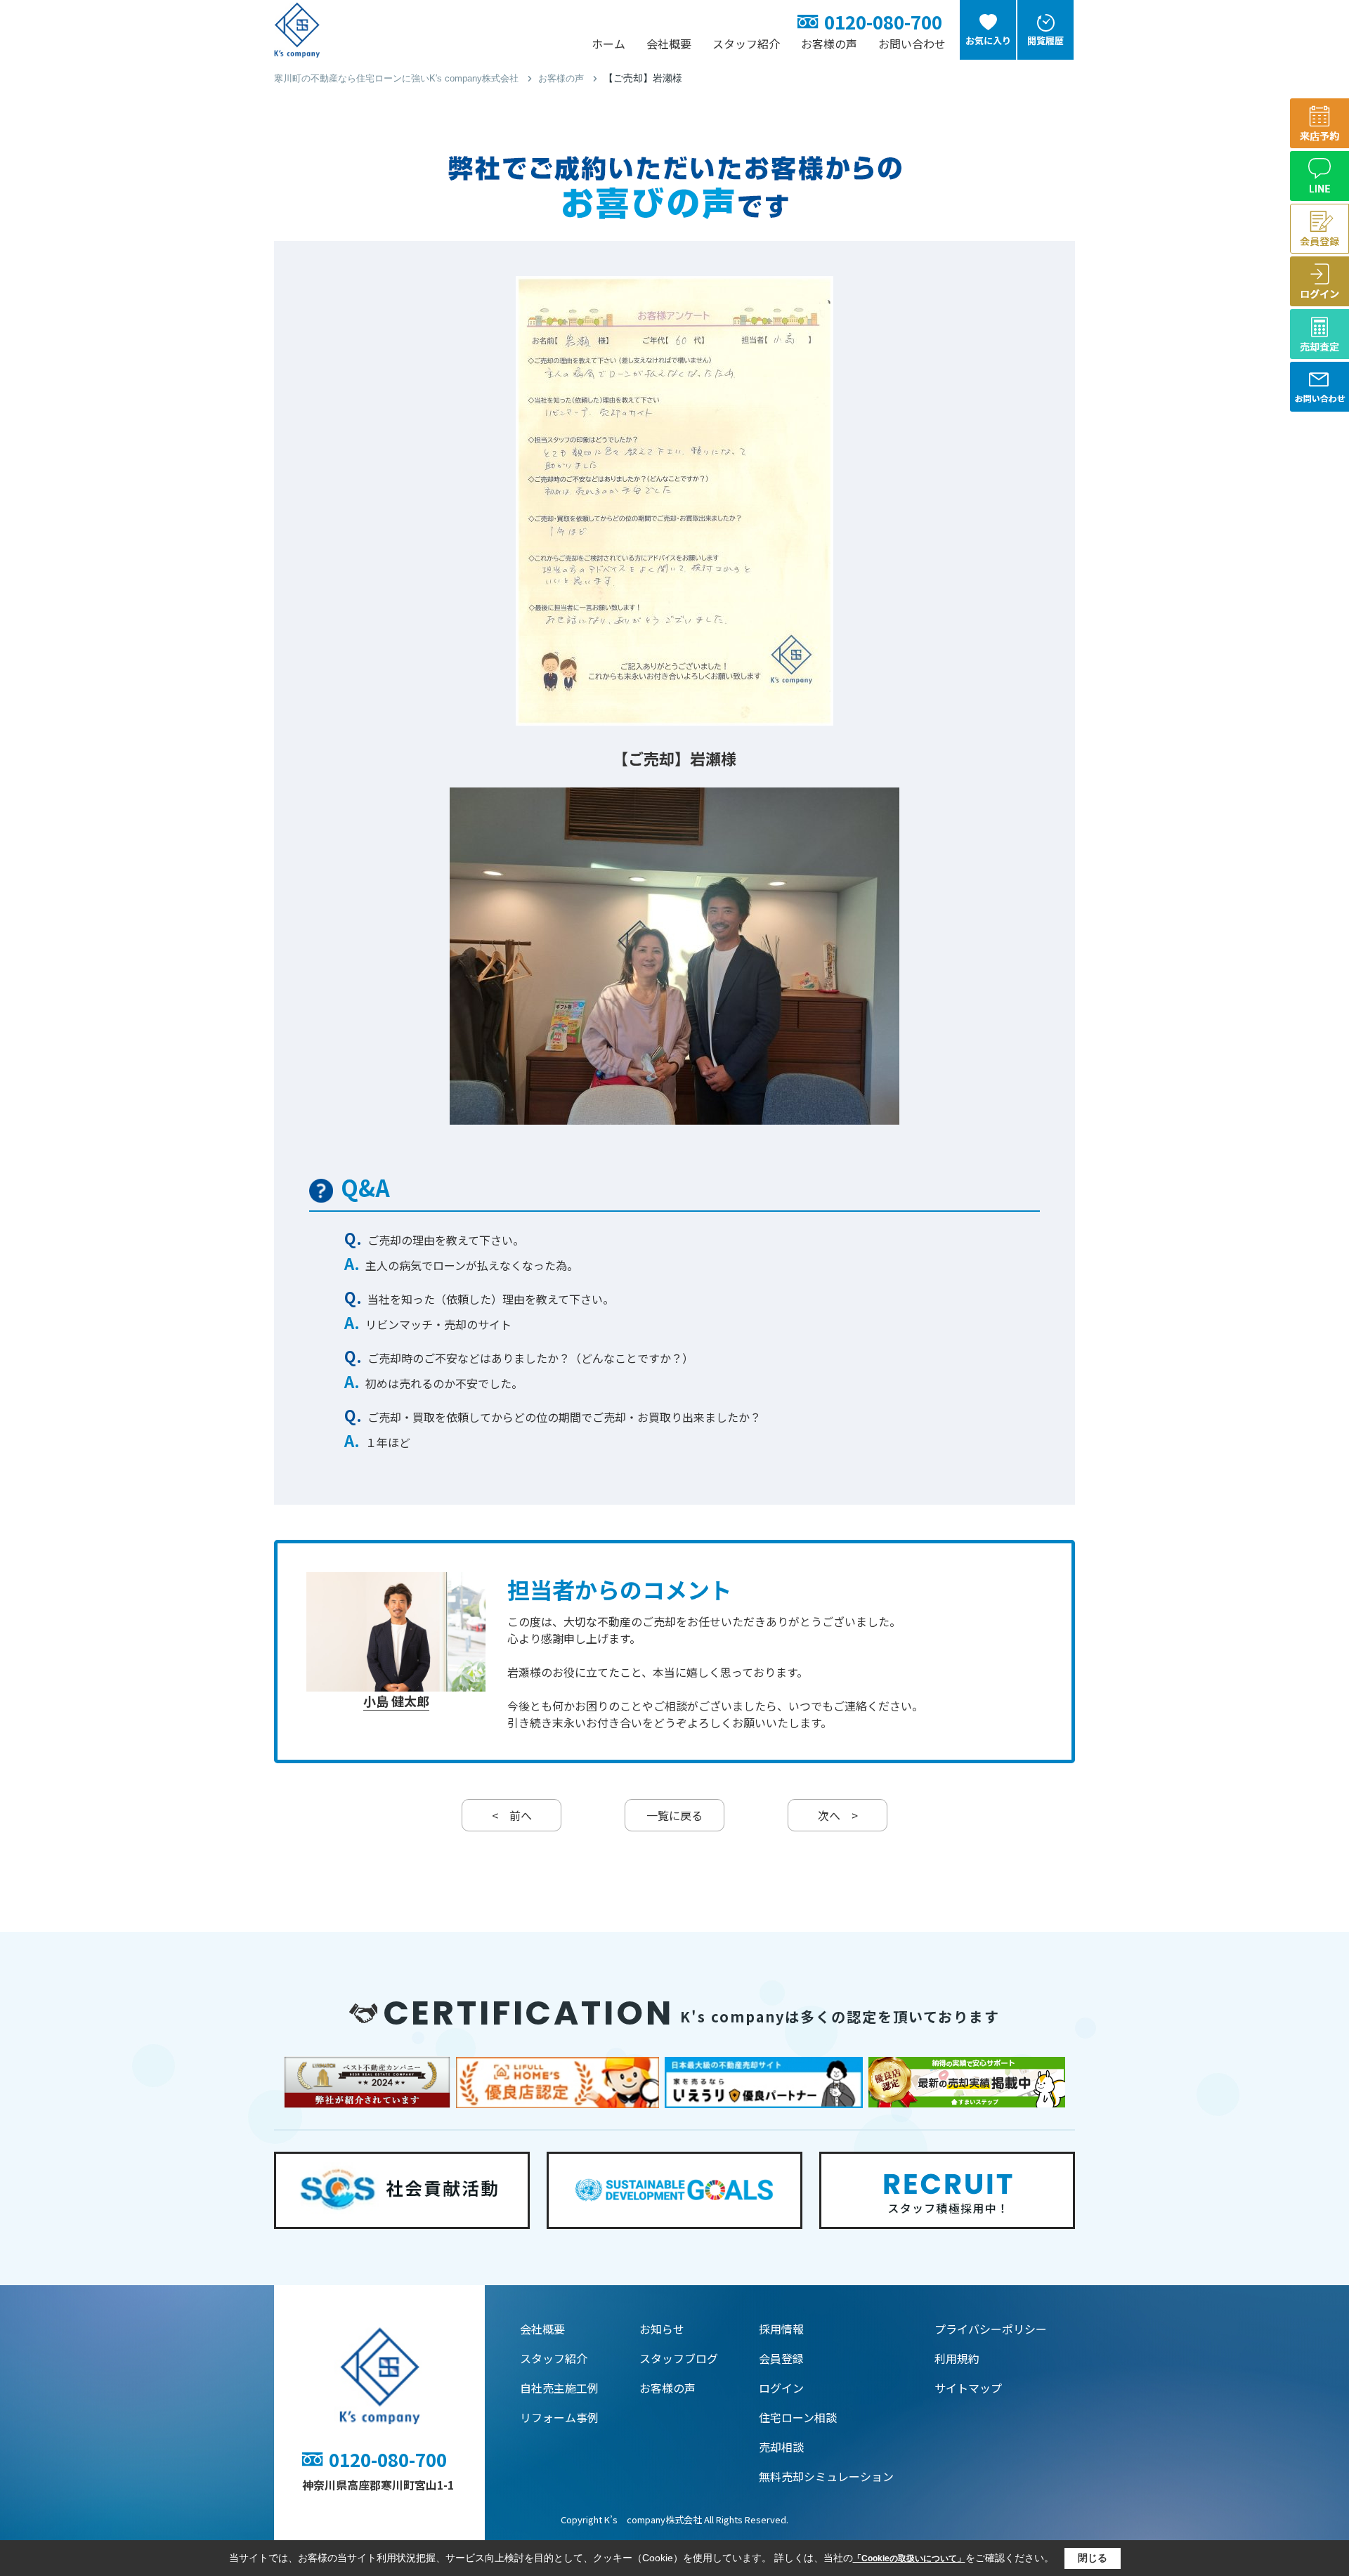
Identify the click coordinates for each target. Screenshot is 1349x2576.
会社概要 (669, 44)
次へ (838, 1815)
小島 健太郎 (396, 1701)
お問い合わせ (912, 44)
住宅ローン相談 (798, 2417)
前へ (512, 1815)
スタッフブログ (679, 2358)
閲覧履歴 (1045, 40)
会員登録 (781, 2358)
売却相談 (781, 2447)
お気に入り (988, 40)
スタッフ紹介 (746, 44)
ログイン (781, 2388)
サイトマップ (968, 2388)
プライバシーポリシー (991, 2329)
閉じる (1093, 2558)
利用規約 (957, 2358)
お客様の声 (829, 44)
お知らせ (662, 2329)
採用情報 (781, 2329)
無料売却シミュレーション (826, 2476)
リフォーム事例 (559, 2417)
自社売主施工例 (559, 2388)
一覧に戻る (674, 1815)
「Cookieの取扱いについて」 (909, 2558)
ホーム (608, 44)
